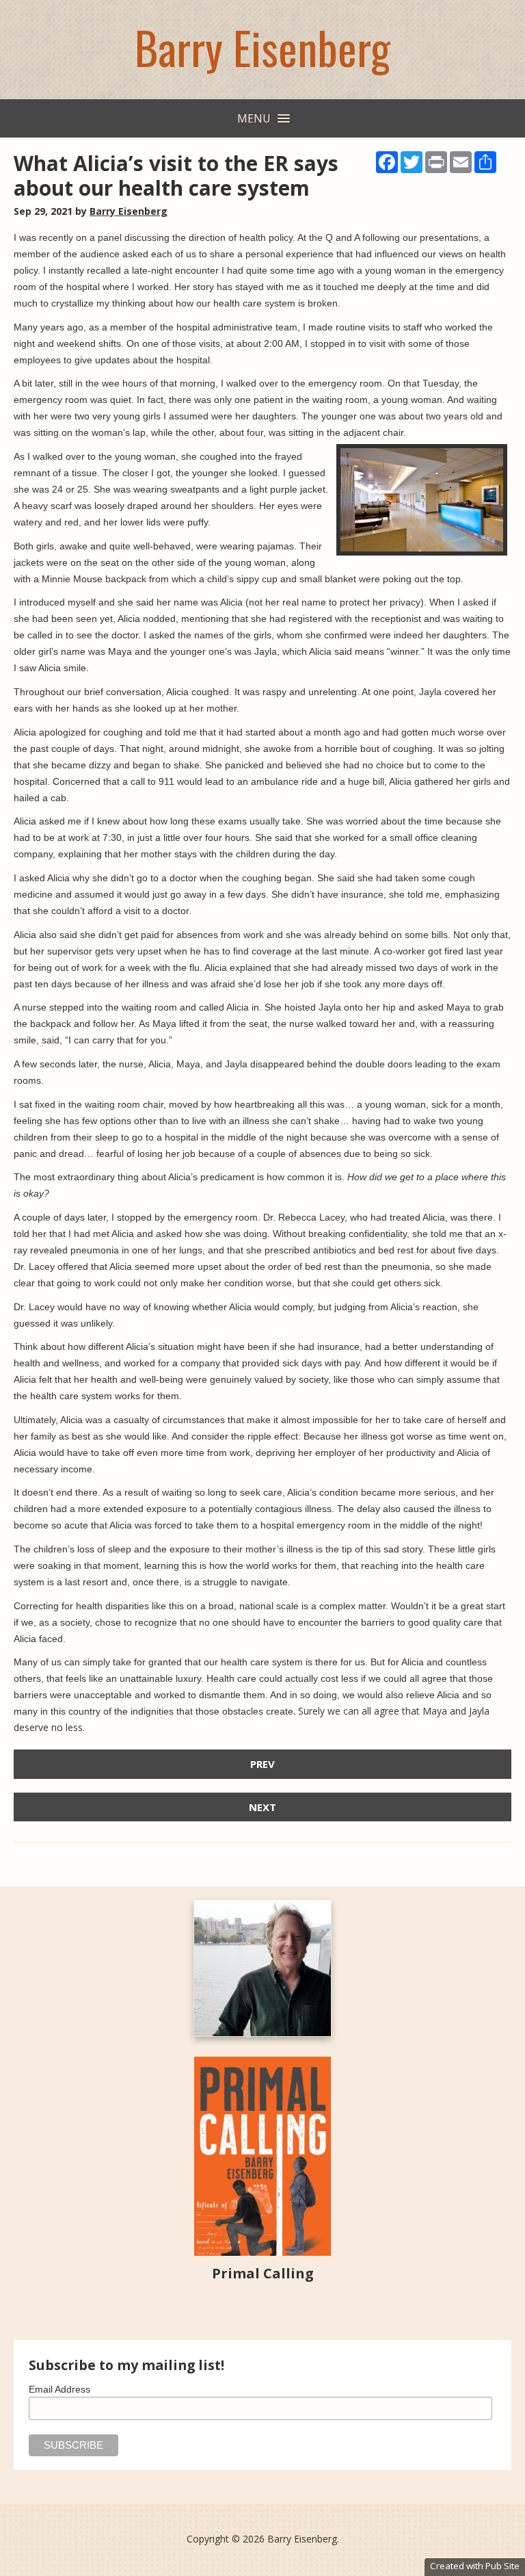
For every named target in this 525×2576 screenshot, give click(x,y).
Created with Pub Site (475, 2566)
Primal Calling (263, 2273)
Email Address (59, 2389)
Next (262, 1807)
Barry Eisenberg (262, 47)
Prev (262, 1764)
